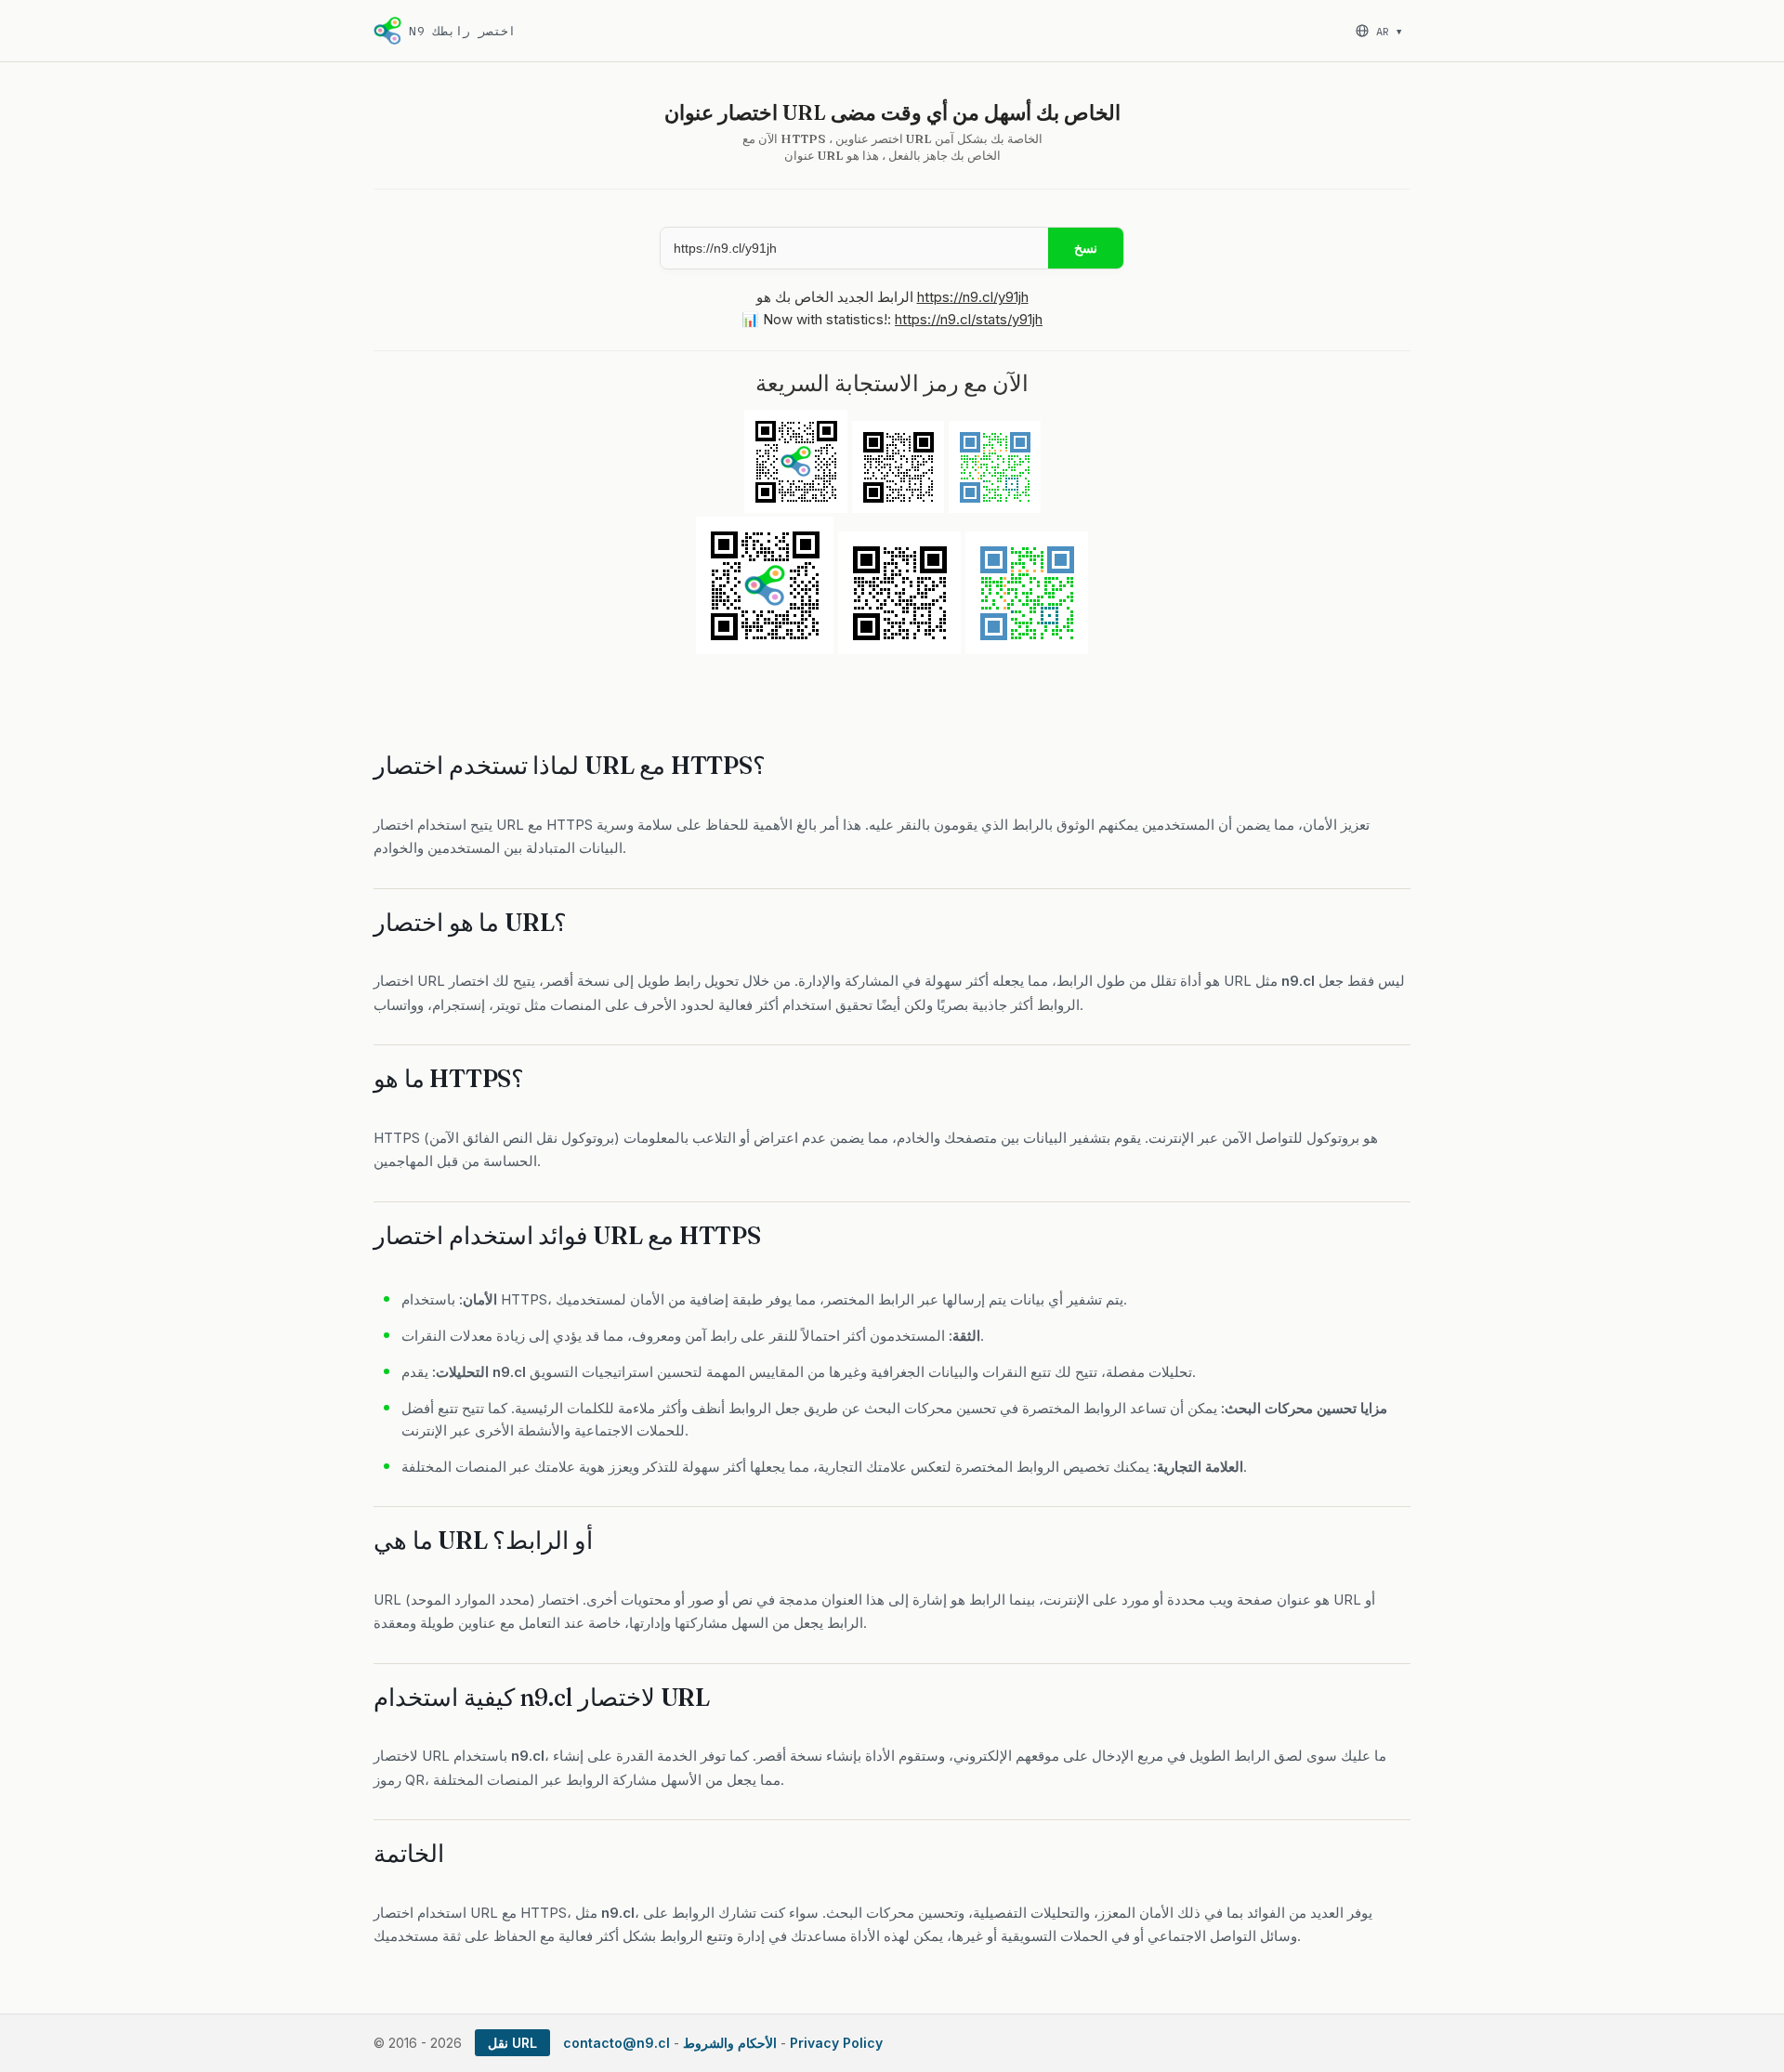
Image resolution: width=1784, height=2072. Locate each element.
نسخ (1086, 248)
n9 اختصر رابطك (462, 31)
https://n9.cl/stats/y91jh (969, 319)
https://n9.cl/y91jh (973, 297)
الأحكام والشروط (730, 2043)
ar (1389, 31)
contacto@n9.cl (617, 2043)
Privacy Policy (836, 2043)
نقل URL (512, 2043)
